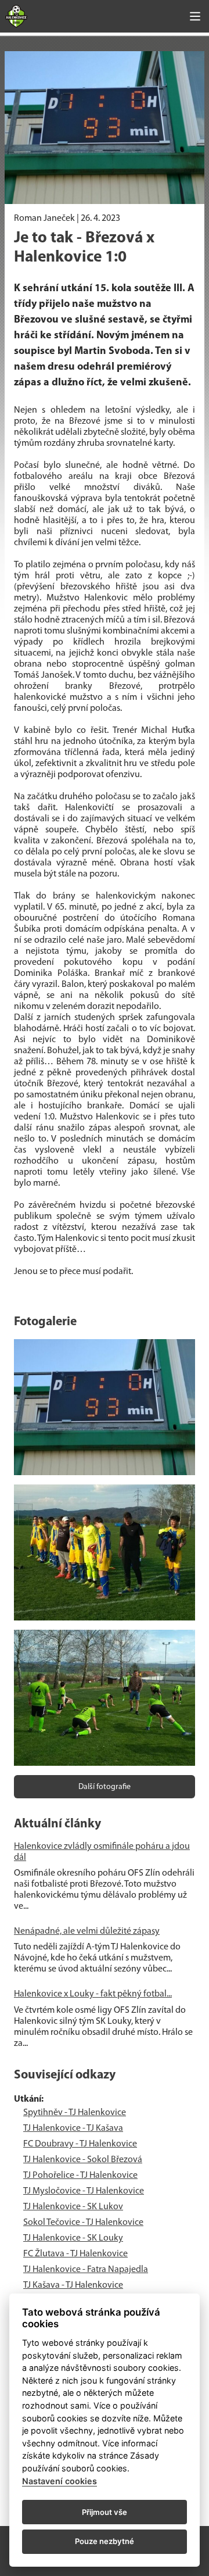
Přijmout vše (105, 2512)
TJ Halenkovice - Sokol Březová (83, 2160)
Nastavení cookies (60, 2481)
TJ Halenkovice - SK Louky (73, 2238)
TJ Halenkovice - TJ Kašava (73, 2128)
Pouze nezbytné (105, 2541)
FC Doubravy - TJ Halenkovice (80, 2144)
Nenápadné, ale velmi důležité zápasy (87, 1931)
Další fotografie (105, 1787)
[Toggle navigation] (195, 16)
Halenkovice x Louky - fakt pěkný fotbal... (93, 1994)
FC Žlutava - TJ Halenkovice (75, 2254)
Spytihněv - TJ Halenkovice (75, 2113)
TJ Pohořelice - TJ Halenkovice (80, 2176)
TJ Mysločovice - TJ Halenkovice (84, 2191)
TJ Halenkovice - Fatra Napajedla (86, 2270)
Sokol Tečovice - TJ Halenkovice (83, 2223)
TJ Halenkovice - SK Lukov (73, 2207)
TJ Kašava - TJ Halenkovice (73, 2285)
